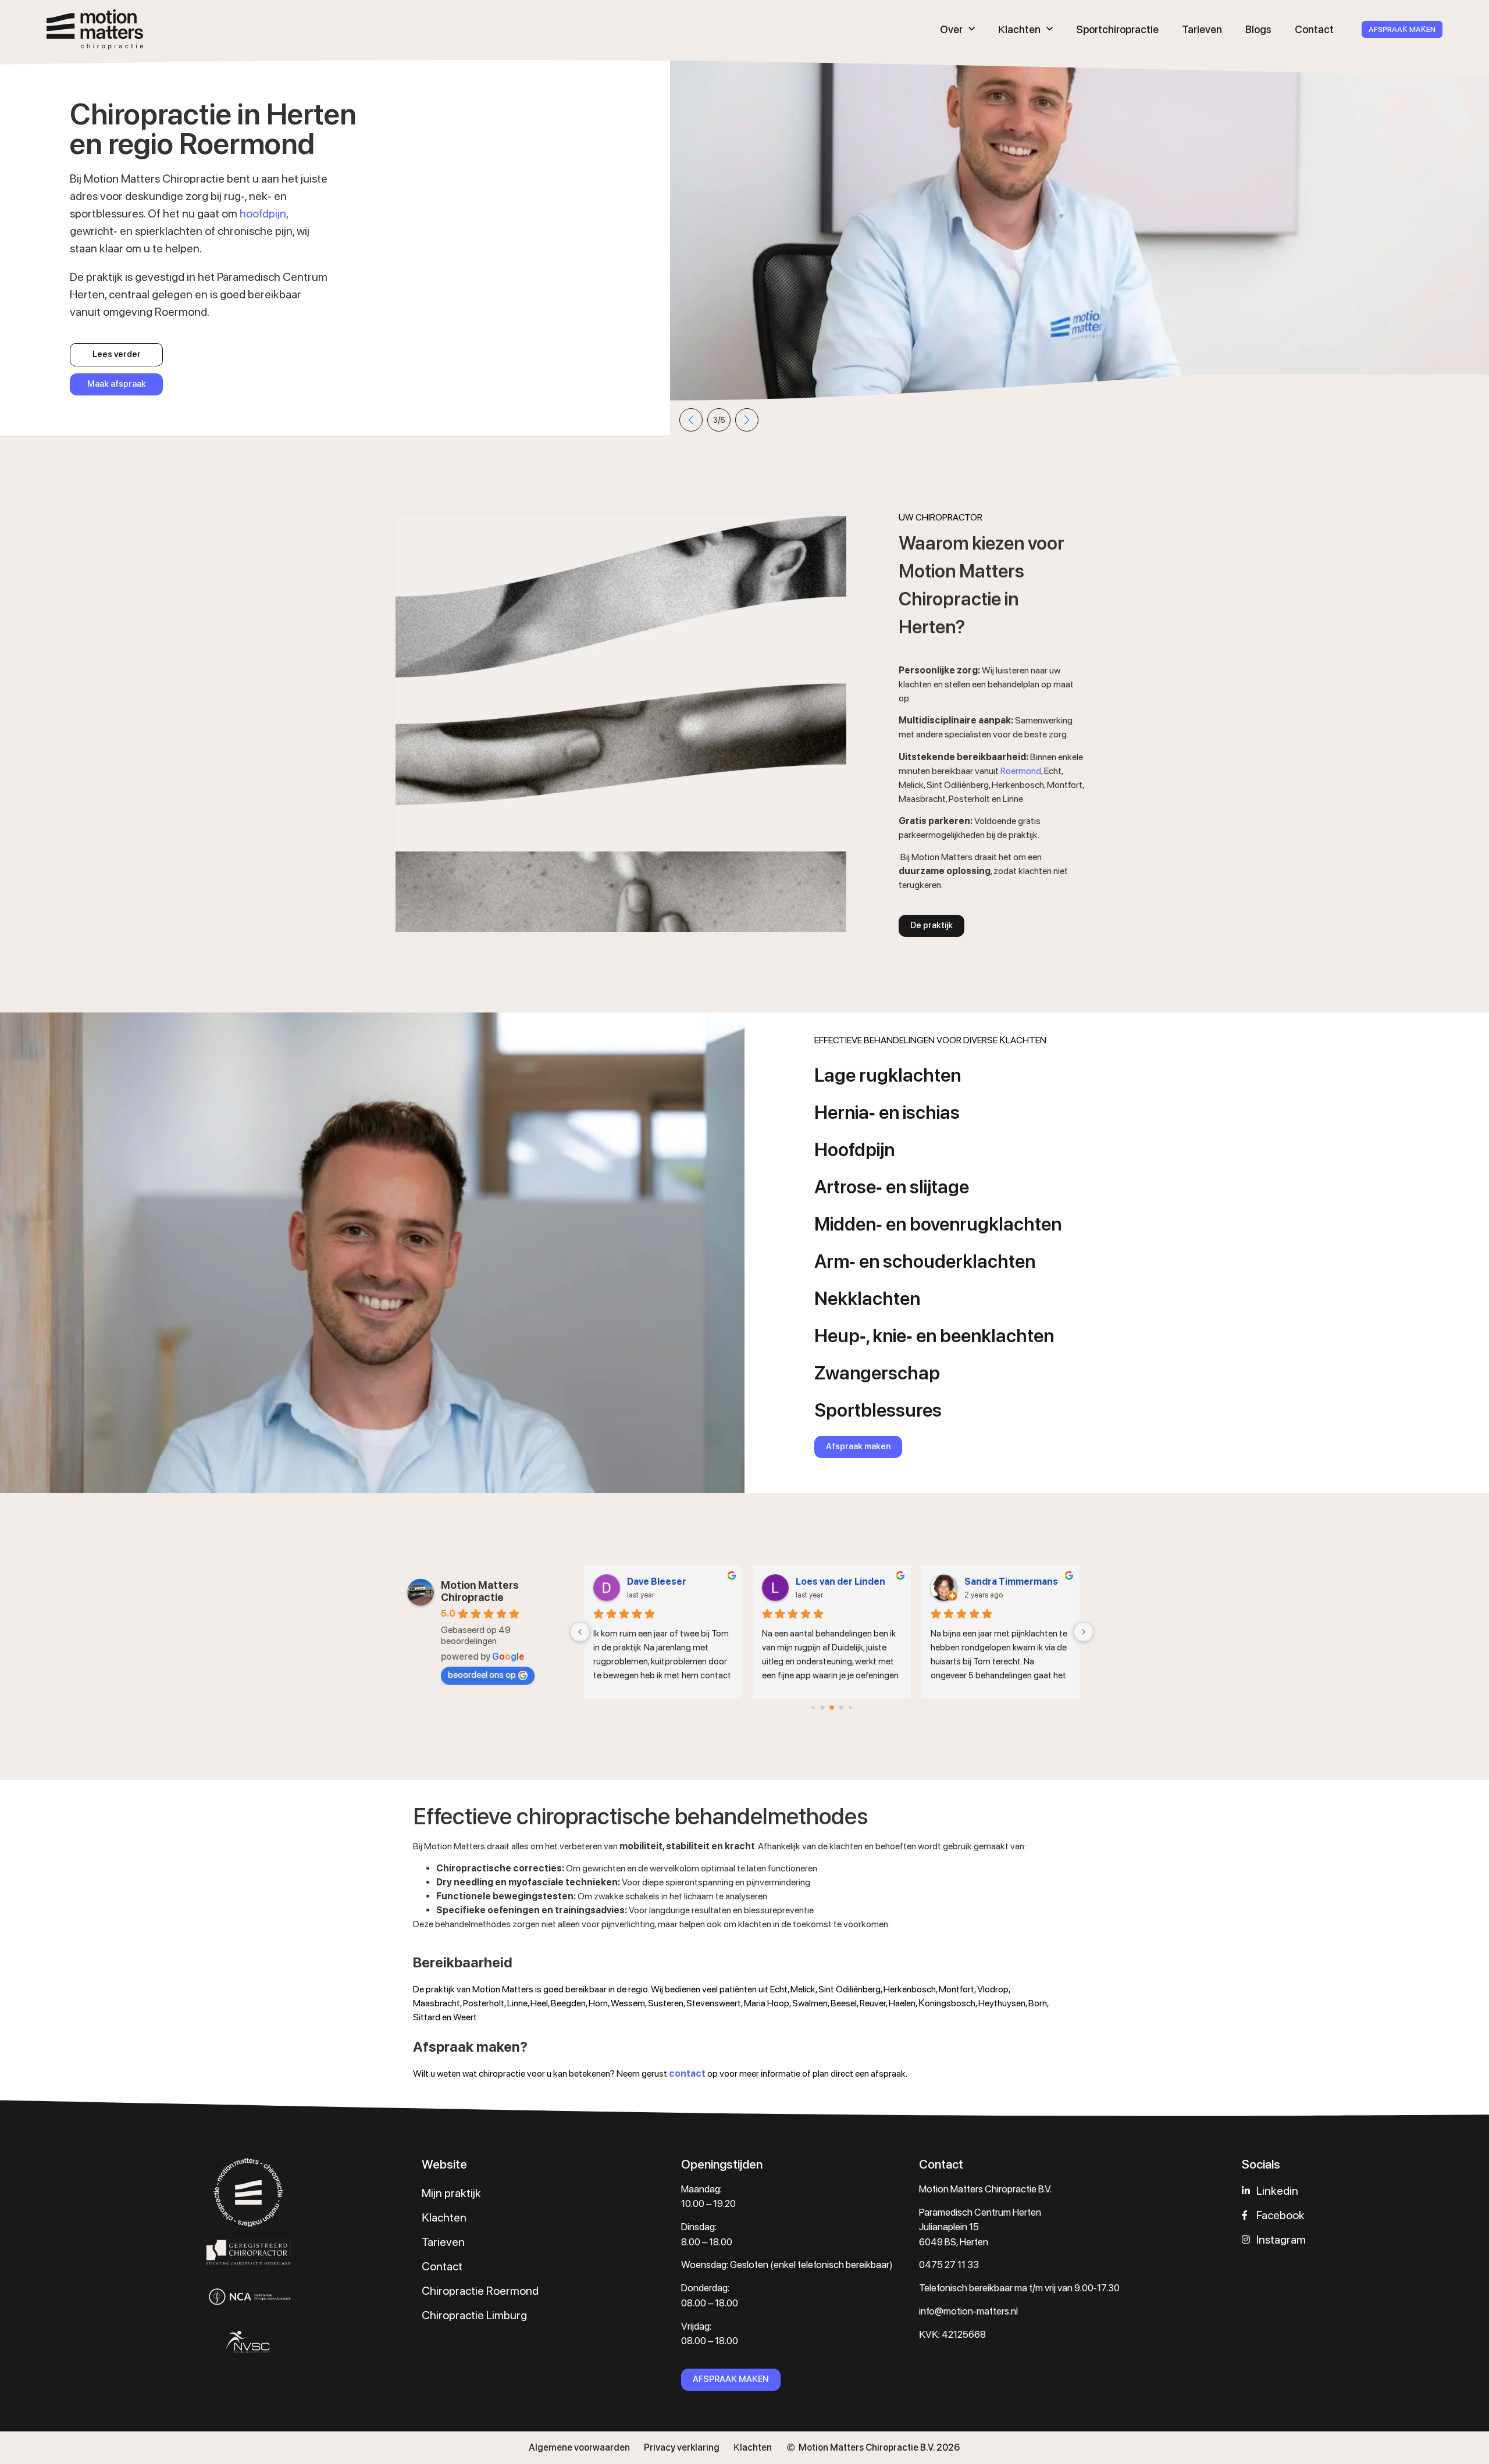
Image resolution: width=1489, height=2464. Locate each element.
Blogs (1258, 29)
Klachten (1019, 29)
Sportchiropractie (1117, 29)
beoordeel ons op (482, 1675)
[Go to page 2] (832, 1707)
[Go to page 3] (841, 1707)
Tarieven (1202, 29)
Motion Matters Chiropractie (480, 1591)
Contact (1314, 29)
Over (951, 29)
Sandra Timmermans (1011, 1582)
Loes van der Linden (840, 1582)
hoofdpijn (263, 213)
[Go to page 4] (850, 1707)
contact (687, 2073)
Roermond (1021, 771)
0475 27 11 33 (949, 2265)
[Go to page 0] (813, 1707)
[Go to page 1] (823, 1707)
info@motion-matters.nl (968, 2311)
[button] (691, 420)
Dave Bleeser (657, 1582)
